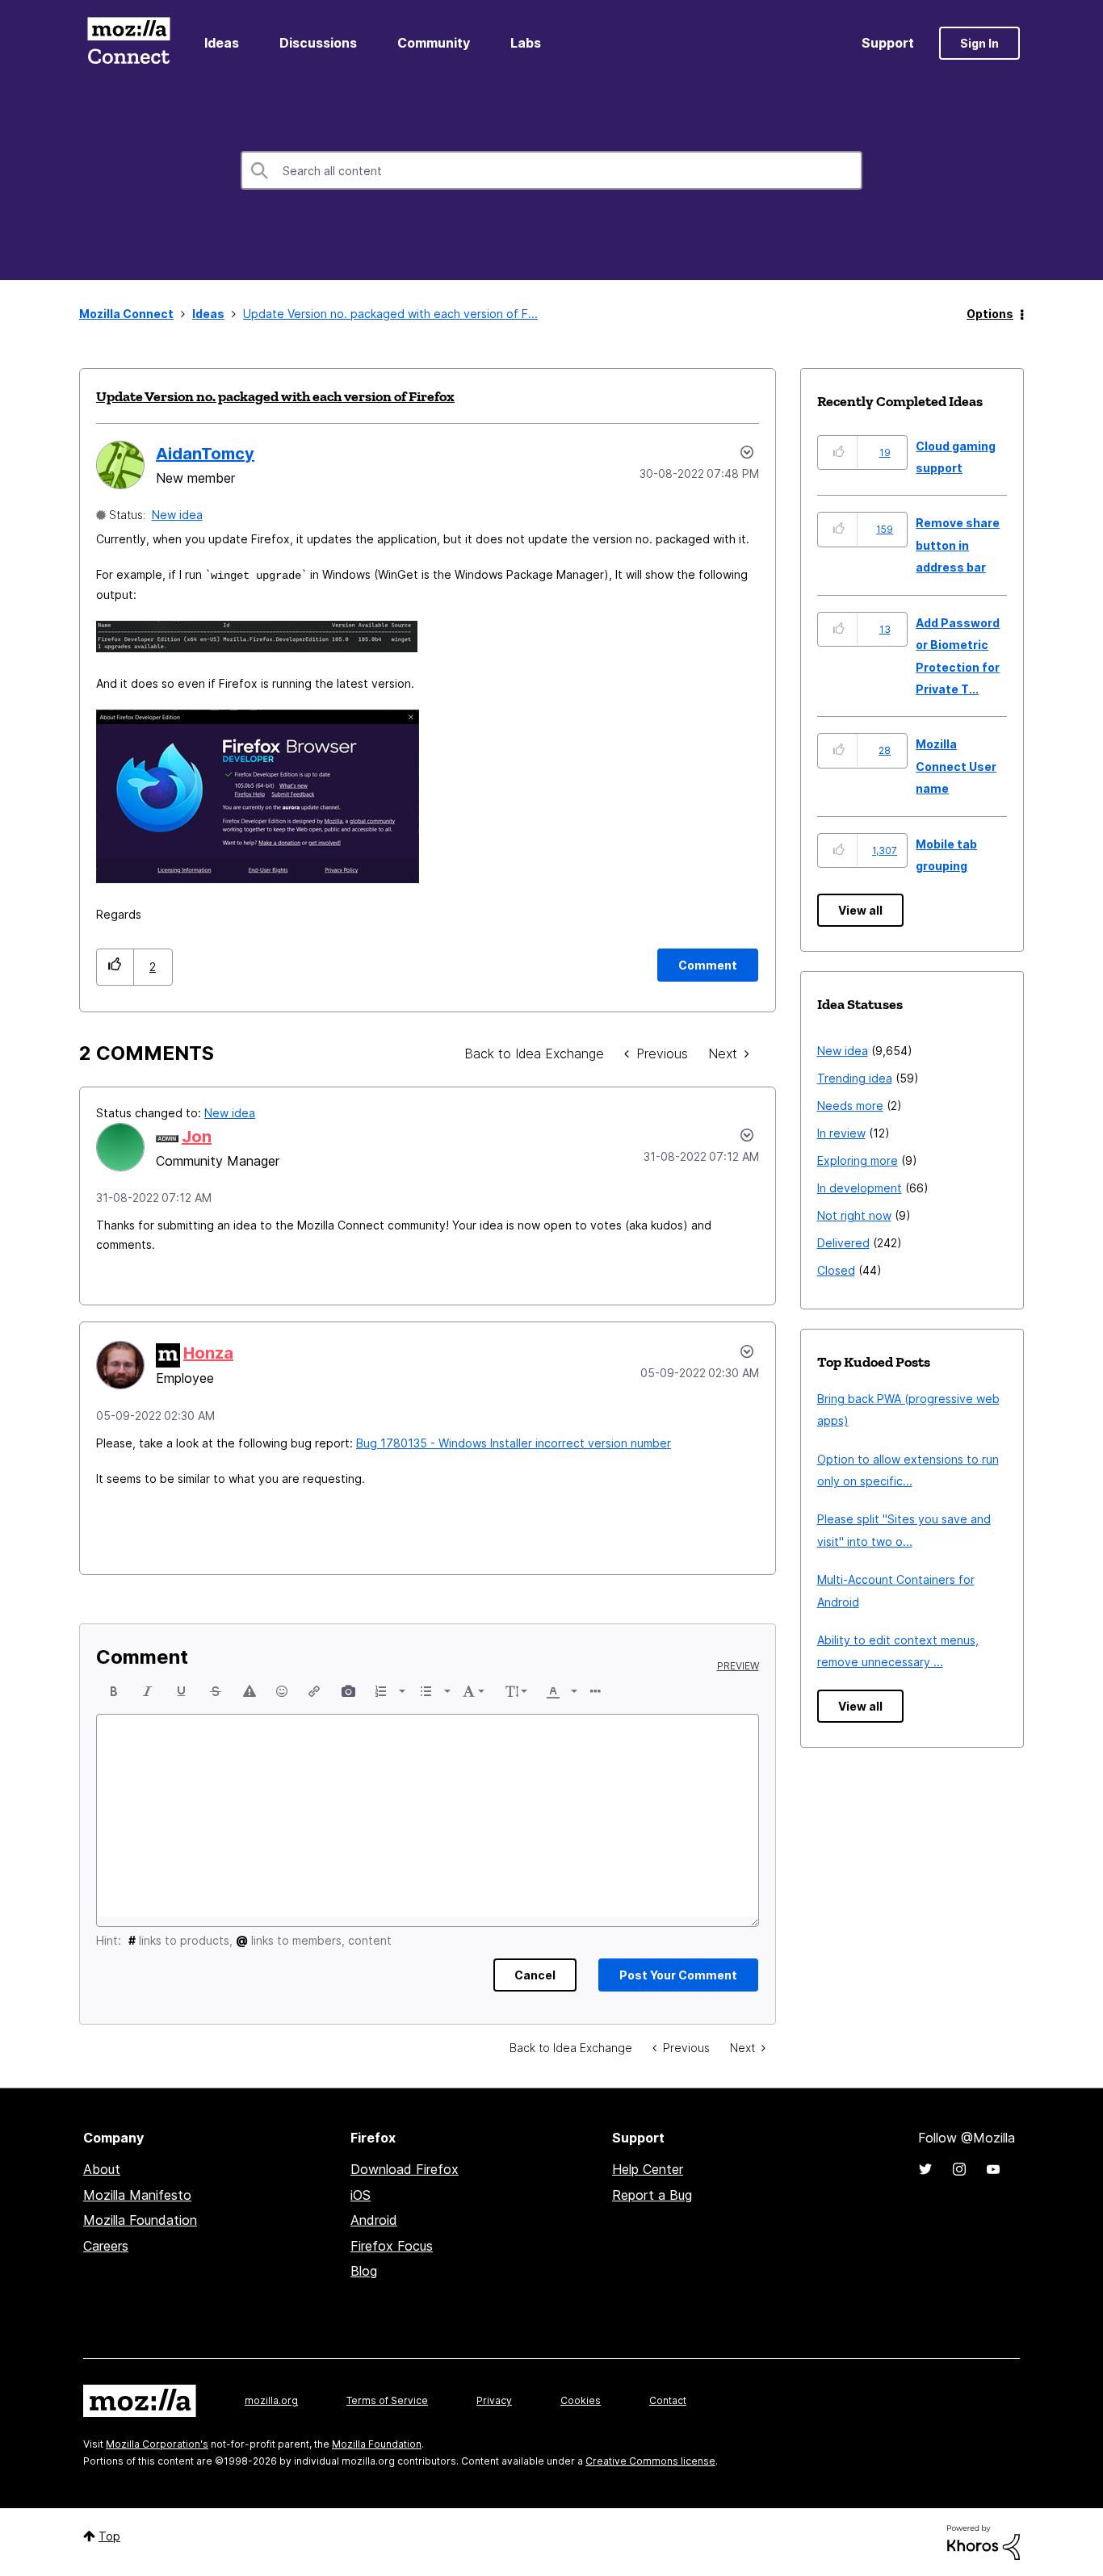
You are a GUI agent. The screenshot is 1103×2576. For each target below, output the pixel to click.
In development (860, 1188)
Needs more (850, 1106)
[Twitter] (925, 2169)
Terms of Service (387, 2400)
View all (860, 910)
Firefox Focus (392, 2246)
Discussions (318, 43)
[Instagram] (959, 2169)
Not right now (854, 1215)
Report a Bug (652, 2195)
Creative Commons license (650, 2461)
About (102, 2169)
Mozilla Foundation (140, 2220)
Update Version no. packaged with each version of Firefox (275, 396)
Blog (364, 2271)
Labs (526, 43)
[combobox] (551, 170)
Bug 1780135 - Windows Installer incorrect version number (514, 1443)
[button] (115, 967)
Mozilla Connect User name (956, 766)
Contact (668, 2400)
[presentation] (114, 1691)
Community (434, 43)
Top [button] (109, 2536)
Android (374, 2220)
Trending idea (855, 1078)
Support (888, 43)
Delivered (843, 1243)
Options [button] (990, 314)
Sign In (979, 43)
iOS (361, 2195)
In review (841, 1133)
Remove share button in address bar (958, 545)
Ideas (222, 43)
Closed (836, 1270)
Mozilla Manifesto (137, 2195)
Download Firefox (405, 2169)
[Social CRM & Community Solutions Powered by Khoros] (983, 2541)
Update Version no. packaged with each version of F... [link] (390, 314)
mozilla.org (271, 2400)
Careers (106, 2246)
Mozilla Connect (128, 43)
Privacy (494, 2400)
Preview (738, 1666)
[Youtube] (993, 2169)
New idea (177, 515)
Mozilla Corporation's (157, 2444)
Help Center (648, 2169)
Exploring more (858, 1160)
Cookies (581, 2400)
